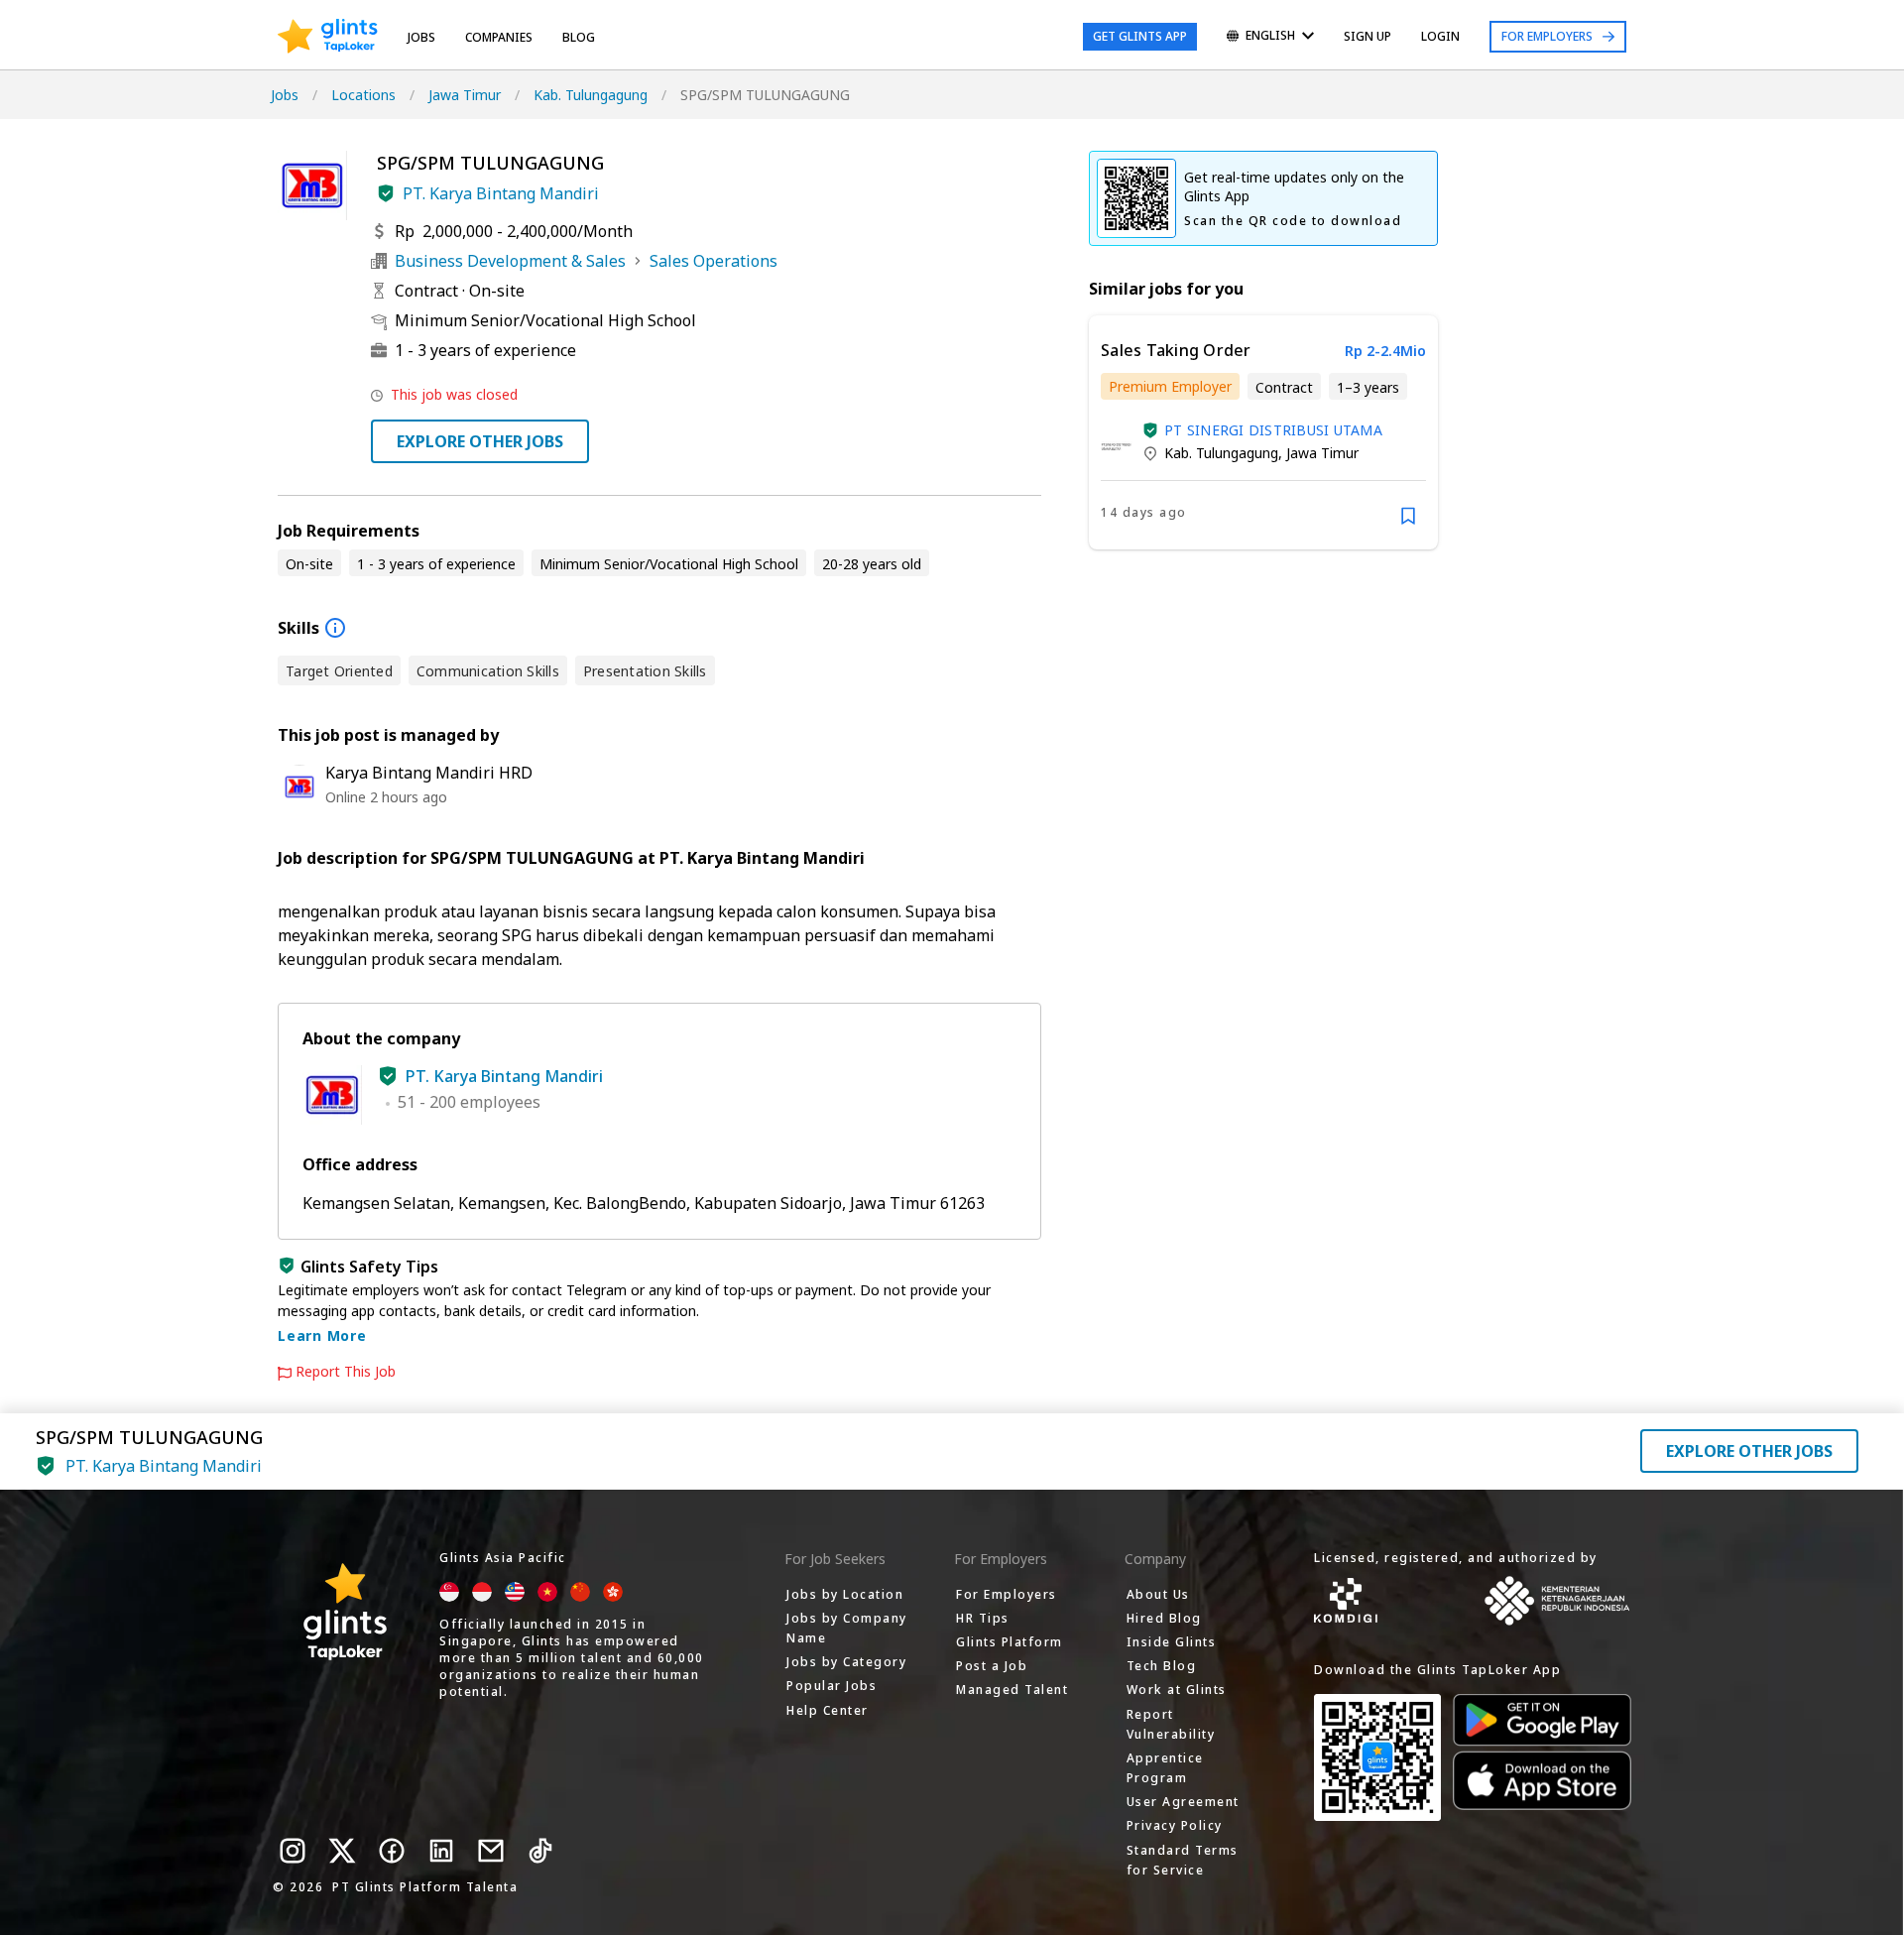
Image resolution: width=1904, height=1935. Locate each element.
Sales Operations (714, 261)
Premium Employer (1170, 386)
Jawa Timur (465, 95)
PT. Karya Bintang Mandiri (501, 193)
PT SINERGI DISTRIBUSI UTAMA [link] (1273, 430)
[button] (386, 193)
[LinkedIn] (441, 1851)
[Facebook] (392, 1851)
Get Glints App (1140, 36)
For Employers (1547, 36)
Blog (579, 37)
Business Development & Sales (510, 261)
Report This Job (346, 1372)
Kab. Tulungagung (591, 95)
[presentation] (328, 37)
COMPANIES (499, 37)
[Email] (491, 1851)
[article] (1263, 432)
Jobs (421, 37)
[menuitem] (1270, 37)
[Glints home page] (328, 37)
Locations (363, 95)
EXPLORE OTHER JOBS (480, 441)
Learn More (322, 1335)
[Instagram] (293, 1851)
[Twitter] (342, 1851)
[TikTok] (540, 1851)
